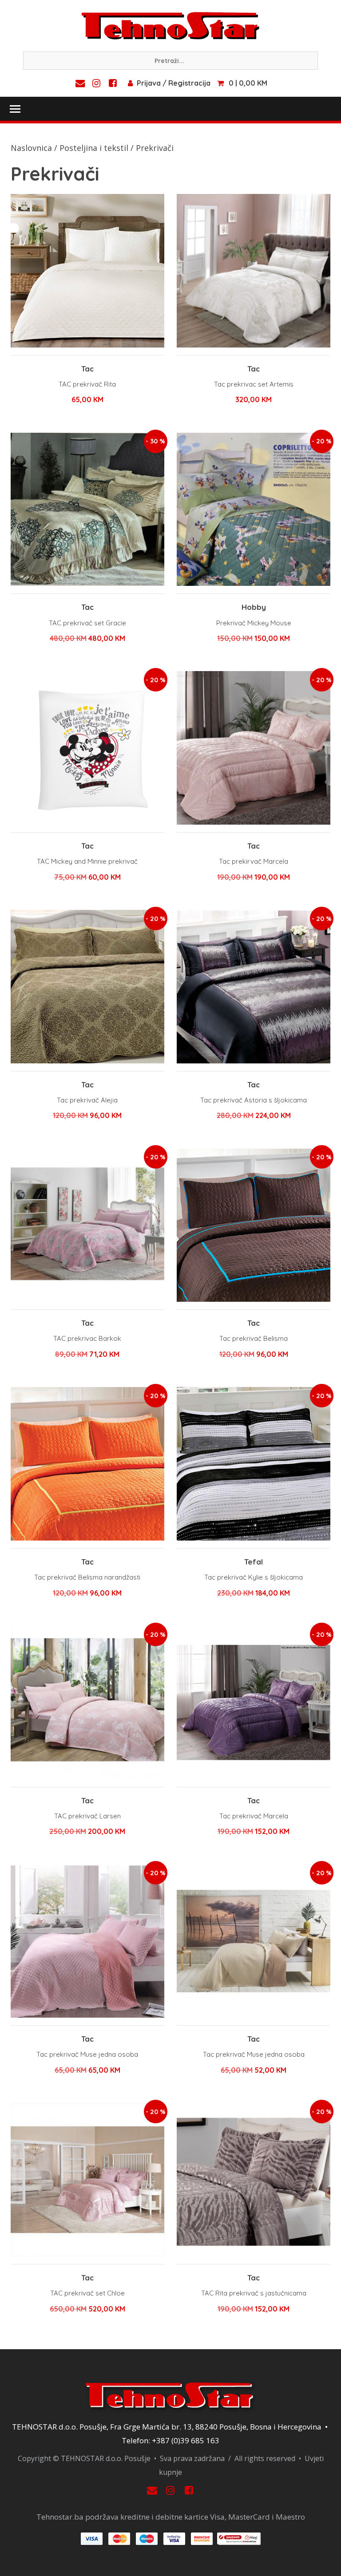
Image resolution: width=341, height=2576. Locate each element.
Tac (87, 369)
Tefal (254, 1562)
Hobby (254, 607)
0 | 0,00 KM (248, 83)
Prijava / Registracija (174, 83)
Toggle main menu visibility (15, 108)
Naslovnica (31, 148)
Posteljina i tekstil (94, 148)
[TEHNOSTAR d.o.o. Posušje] (170, 25)
